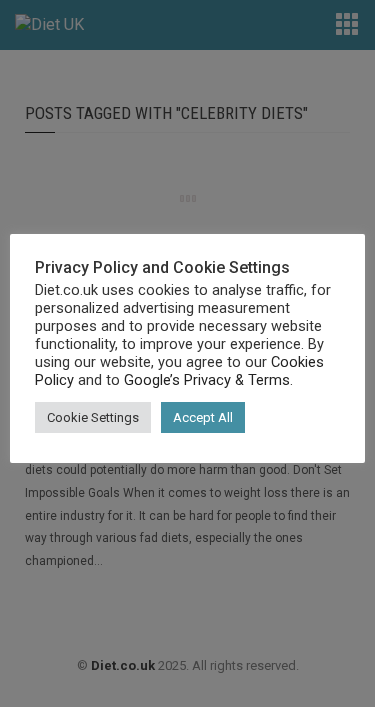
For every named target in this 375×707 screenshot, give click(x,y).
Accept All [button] (203, 417)
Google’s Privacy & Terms (207, 380)
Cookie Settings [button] (93, 417)
